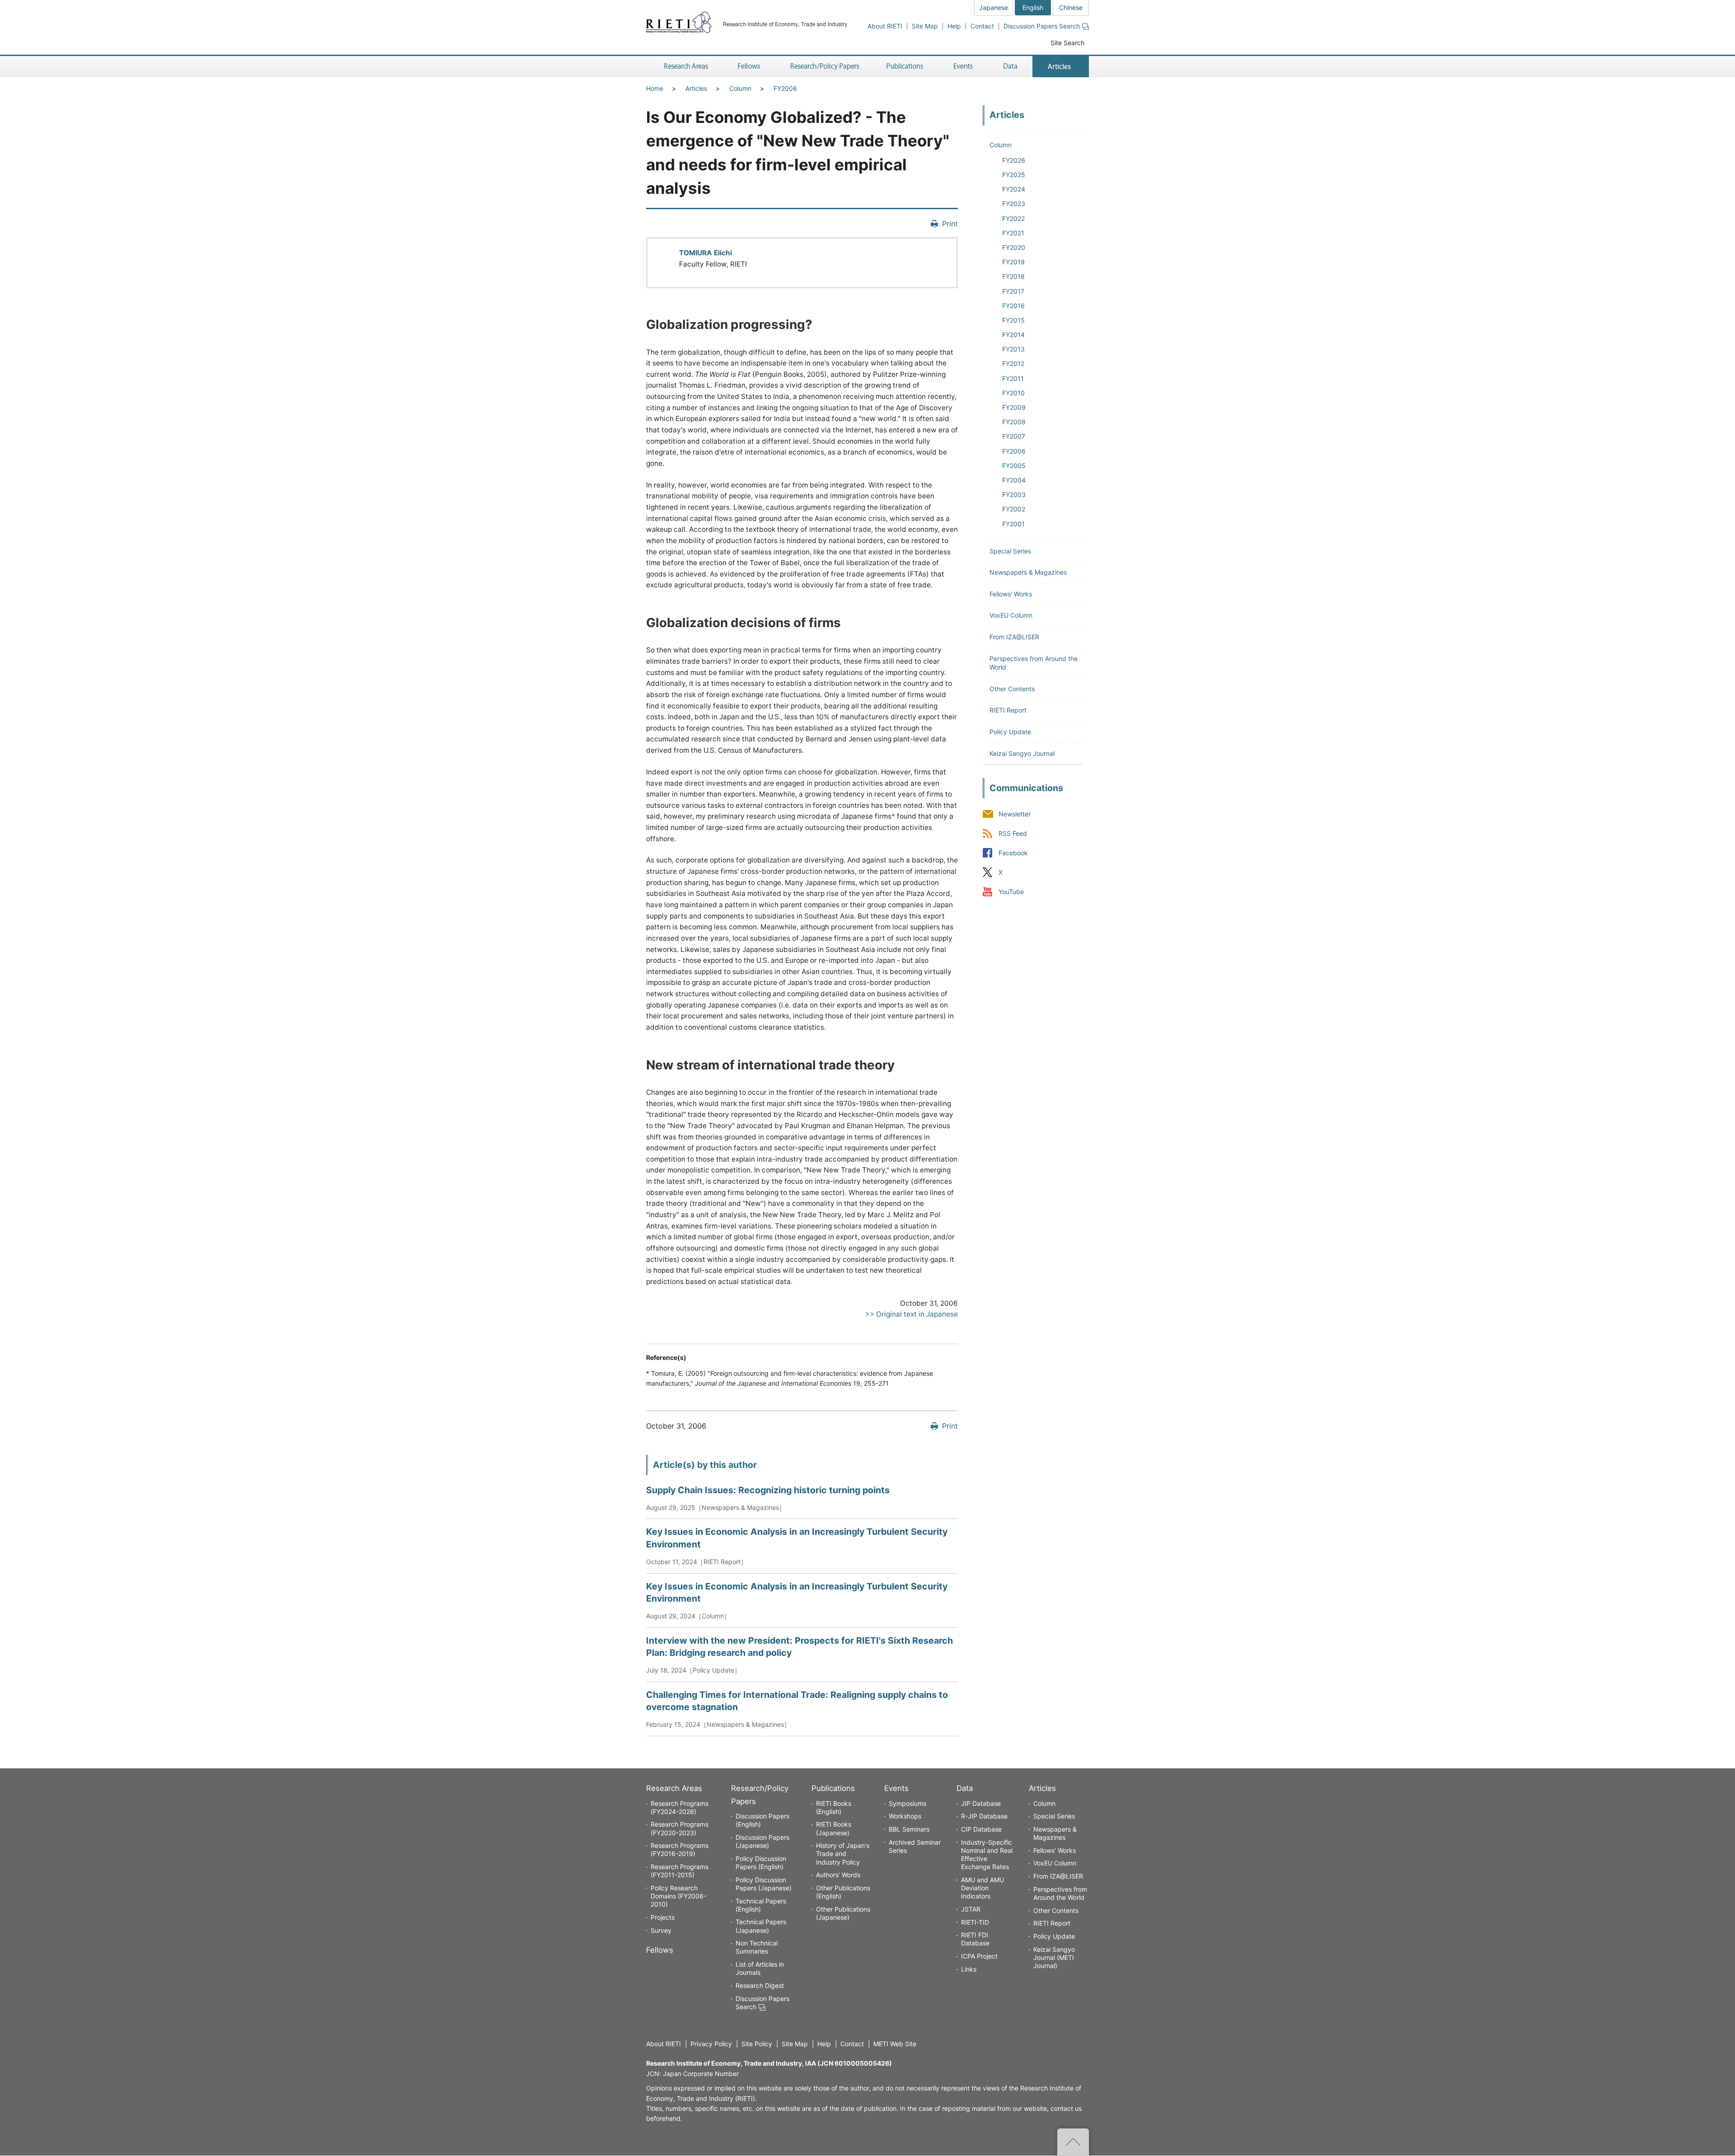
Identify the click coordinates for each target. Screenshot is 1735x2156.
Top (1073, 2142)
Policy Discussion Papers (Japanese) (764, 1884)
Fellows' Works (1011, 594)
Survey (661, 1930)
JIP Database (981, 1803)
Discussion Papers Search (1042, 26)
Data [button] (1010, 67)
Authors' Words (838, 1875)
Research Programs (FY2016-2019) (680, 1849)
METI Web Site (895, 2044)
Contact (982, 26)
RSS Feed (1013, 833)
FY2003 (1014, 494)
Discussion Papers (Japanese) (762, 1841)
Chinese (1071, 7)
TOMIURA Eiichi (706, 253)
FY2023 (1014, 204)
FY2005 (1014, 466)
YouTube (1011, 892)
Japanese (994, 7)
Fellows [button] (749, 67)
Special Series (1010, 551)
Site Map (925, 26)
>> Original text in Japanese (912, 1314)
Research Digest (760, 1985)
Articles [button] (1061, 67)
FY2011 (1013, 378)
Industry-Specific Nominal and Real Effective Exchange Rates (987, 1855)
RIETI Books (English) (834, 1807)
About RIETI (885, 26)
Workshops (905, 1816)
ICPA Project (979, 1956)
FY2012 (1013, 363)
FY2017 (1013, 291)
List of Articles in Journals (760, 1968)
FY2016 (1013, 306)
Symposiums (907, 1803)
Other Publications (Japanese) (843, 1913)
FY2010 (1013, 393)
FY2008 (1014, 422)
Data (965, 1788)
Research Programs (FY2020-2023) (680, 1828)
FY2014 (1013, 335)
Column (740, 88)
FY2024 (1014, 189)
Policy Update (1010, 732)
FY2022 (1013, 218)
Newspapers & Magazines (1028, 572)
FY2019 (1013, 262)
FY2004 (1014, 480)
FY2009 (1014, 407)
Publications (833, 1788)
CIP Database (981, 1829)
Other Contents (1012, 689)
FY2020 (1014, 247)
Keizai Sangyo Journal (1022, 753)
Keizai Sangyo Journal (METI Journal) (1054, 1957)
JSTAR (971, 1909)
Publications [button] (906, 67)
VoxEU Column (1011, 615)
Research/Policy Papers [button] (824, 67)
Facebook (1013, 853)
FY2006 (785, 88)
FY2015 (1013, 320)
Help (954, 26)
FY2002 (1014, 509)
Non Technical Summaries (757, 1947)
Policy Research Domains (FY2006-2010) (678, 1896)
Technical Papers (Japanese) (761, 1926)
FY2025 (1014, 175)
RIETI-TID (975, 1922)
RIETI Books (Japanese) (834, 1828)
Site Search (1067, 43)
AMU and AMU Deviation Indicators (982, 1888)
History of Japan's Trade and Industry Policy (843, 1854)
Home (655, 88)
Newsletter (1015, 814)
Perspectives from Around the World (1060, 1893)
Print (950, 224)
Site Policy (757, 2044)
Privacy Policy (711, 2044)
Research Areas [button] (685, 67)
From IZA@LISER (1014, 637)
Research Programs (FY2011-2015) (680, 1871)
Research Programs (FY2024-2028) (680, 1807)
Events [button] (963, 67)
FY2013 (1013, 349)
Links (969, 1969)
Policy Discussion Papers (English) (761, 1863)
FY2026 (1014, 160)
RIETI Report (1008, 710)
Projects (663, 1917)
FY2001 (1013, 524)
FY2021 (1013, 233)
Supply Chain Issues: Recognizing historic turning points (768, 1490)
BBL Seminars (909, 1829)
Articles (696, 88)
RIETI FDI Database (975, 1939)
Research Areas (674, 1788)
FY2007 (1014, 436)
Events (896, 1788)
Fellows (660, 1950)
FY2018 (1013, 276)
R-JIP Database (984, 1816)
